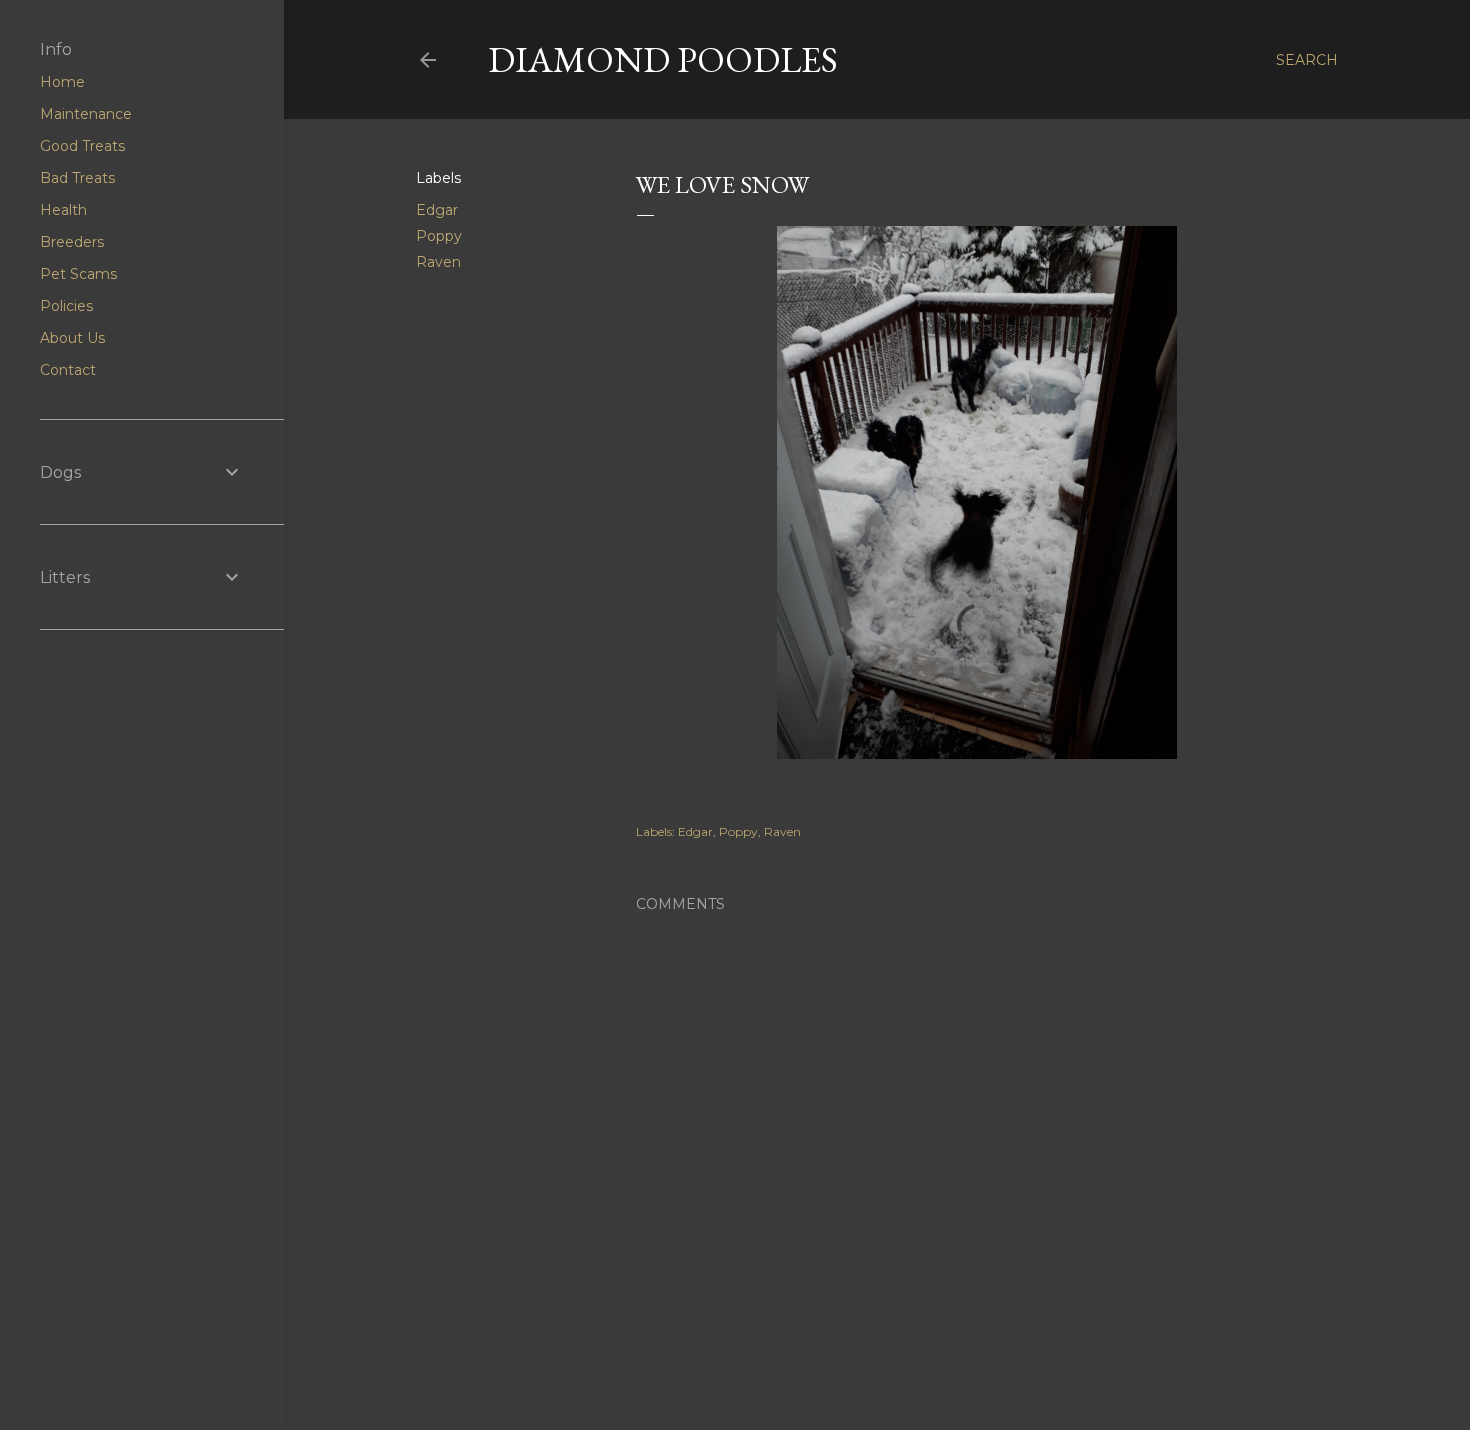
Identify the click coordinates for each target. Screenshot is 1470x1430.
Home (62, 82)
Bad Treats (77, 178)
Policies (66, 306)
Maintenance (86, 114)
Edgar (437, 210)
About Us (72, 338)
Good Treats (82, 146)
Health (63, 210)
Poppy (439, 236)
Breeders (72, 242)
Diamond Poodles (663, 59)
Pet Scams (78, 274)
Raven (438, 262)
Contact (68, 370)
